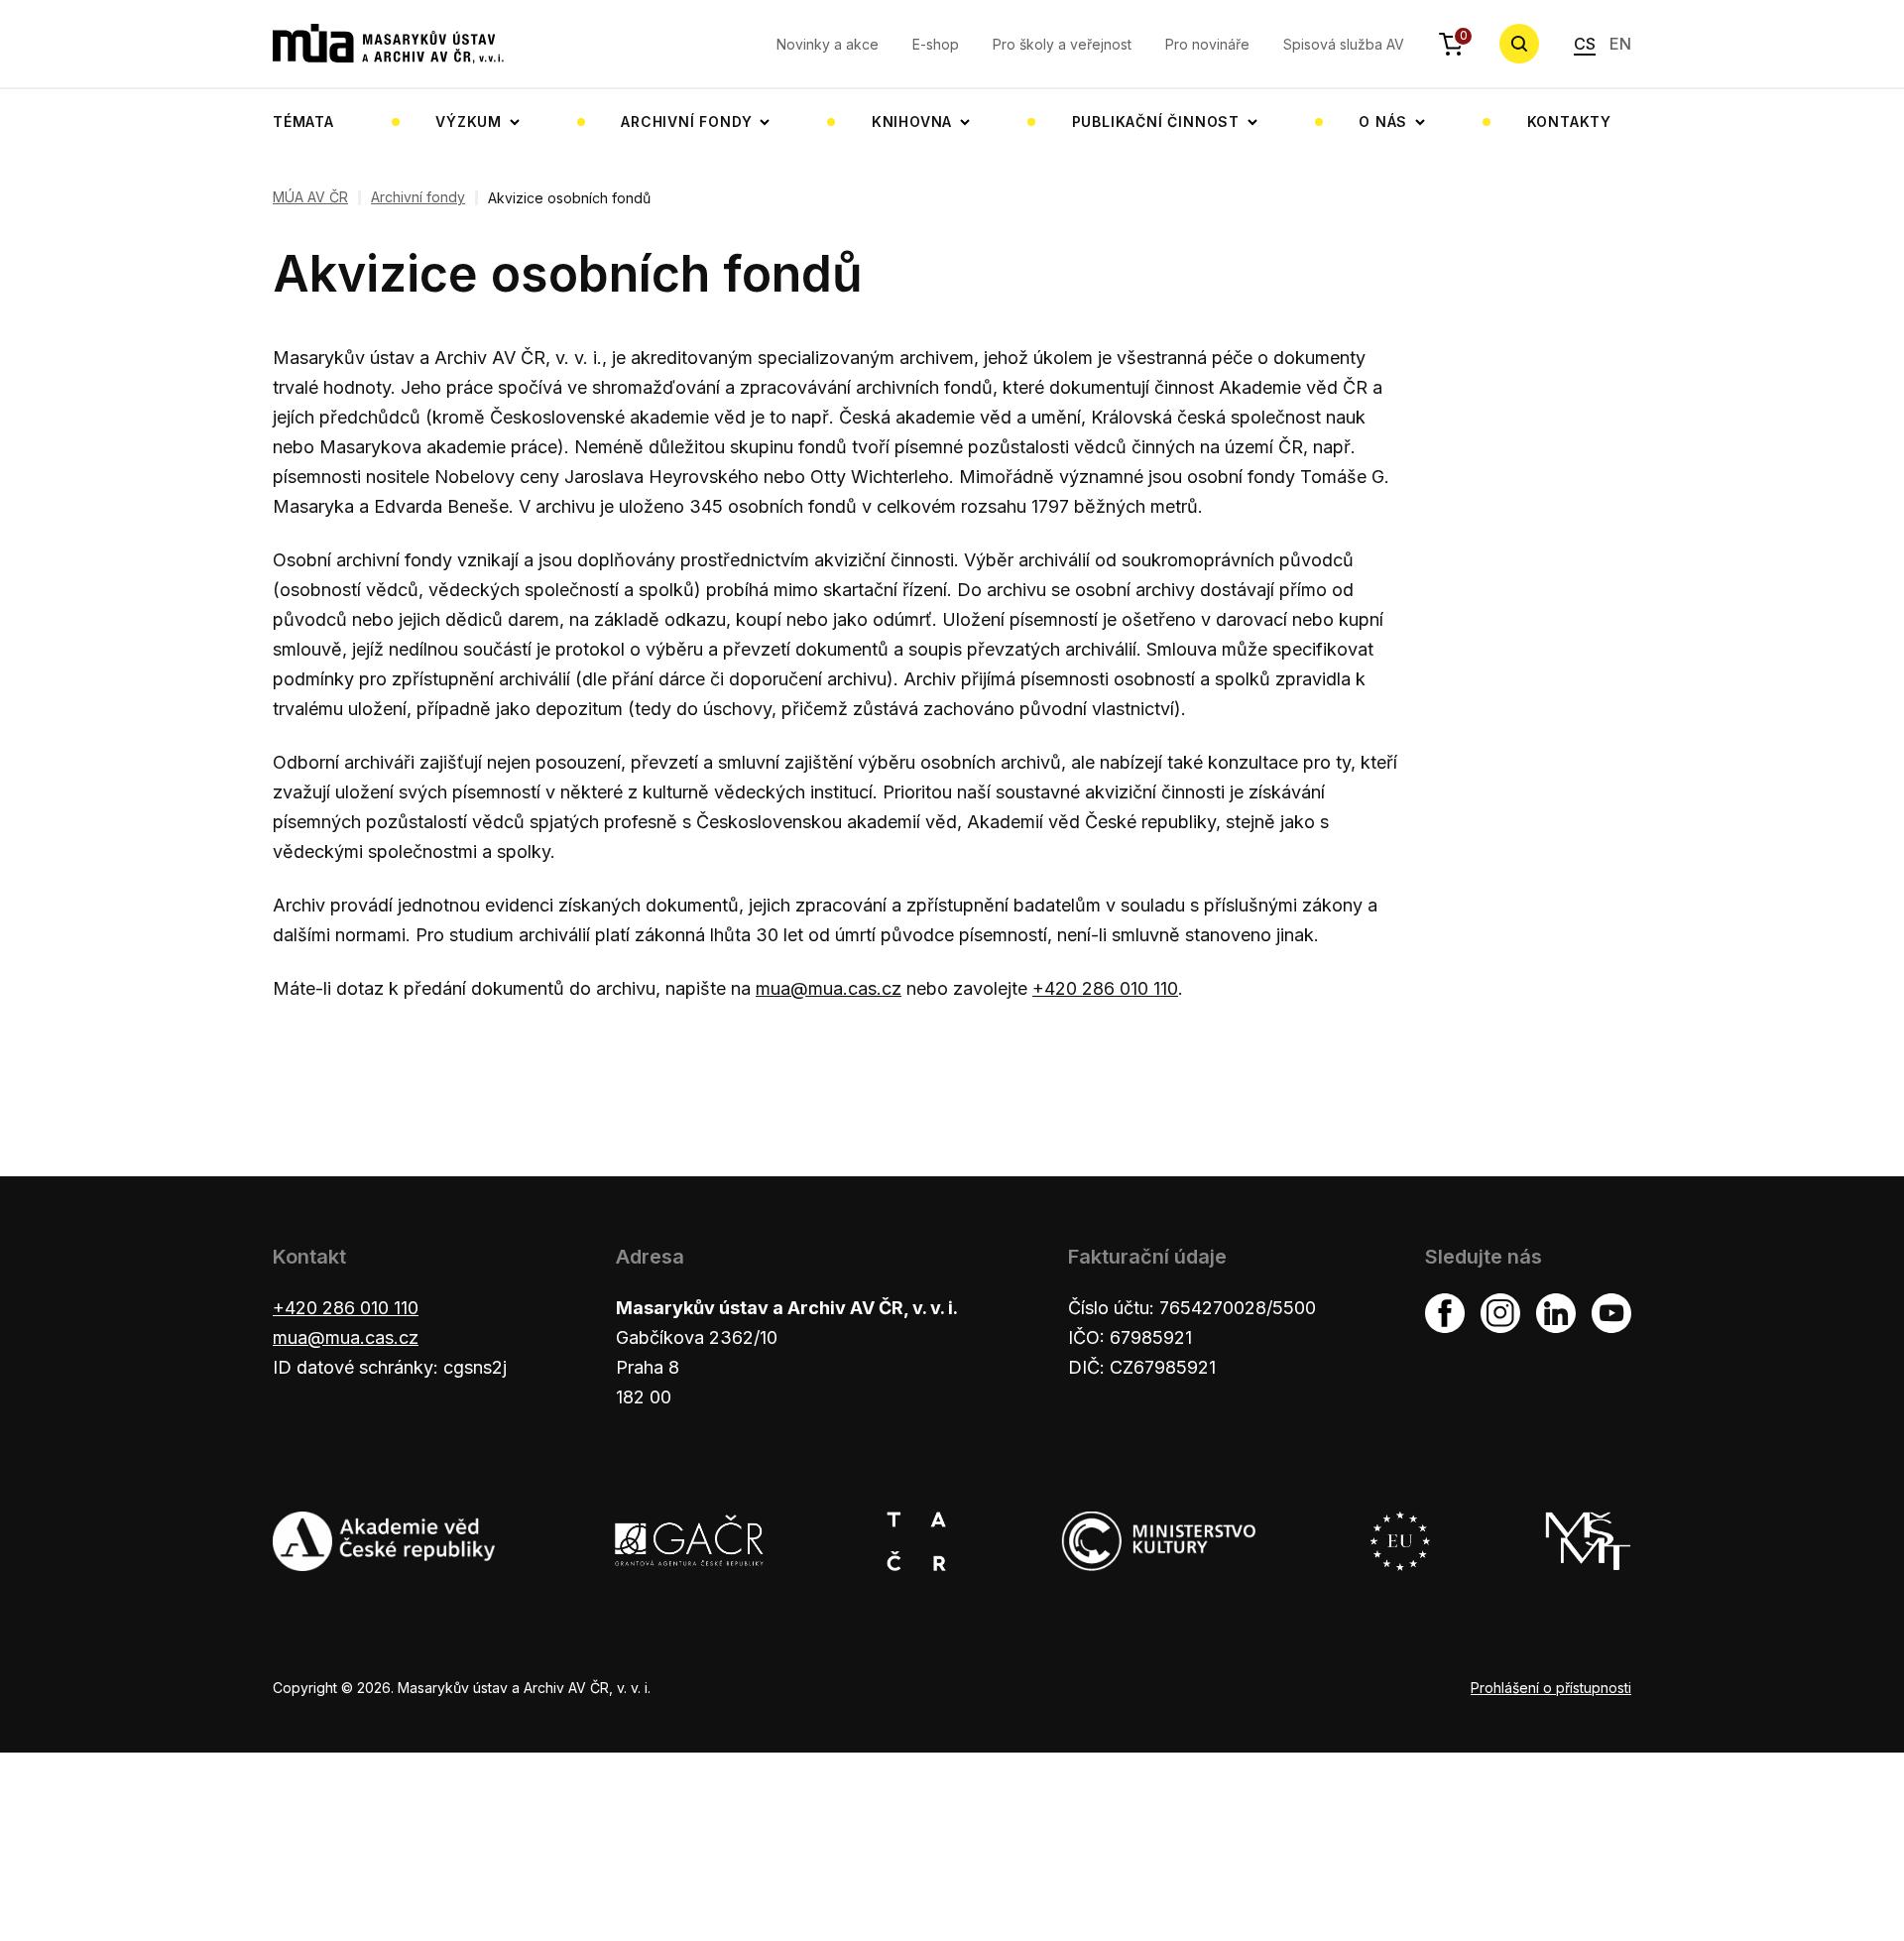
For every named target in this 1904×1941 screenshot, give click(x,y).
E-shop (936, 44)
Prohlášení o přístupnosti (1551, 1688)
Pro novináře (1207, 44)
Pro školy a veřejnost (1062, 44)
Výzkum (469, 121)
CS (1585, 44)
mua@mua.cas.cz (829, 988)
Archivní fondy (686, 121)
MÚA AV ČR (310, 197)
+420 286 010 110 (1105, 988)
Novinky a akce (828, 44)
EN (1620, 44)
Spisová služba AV (1344, 44)
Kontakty (1569, 121)
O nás (1383, 121)
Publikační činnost (1156, 121)
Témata (303, 121)
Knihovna (912, 121)
